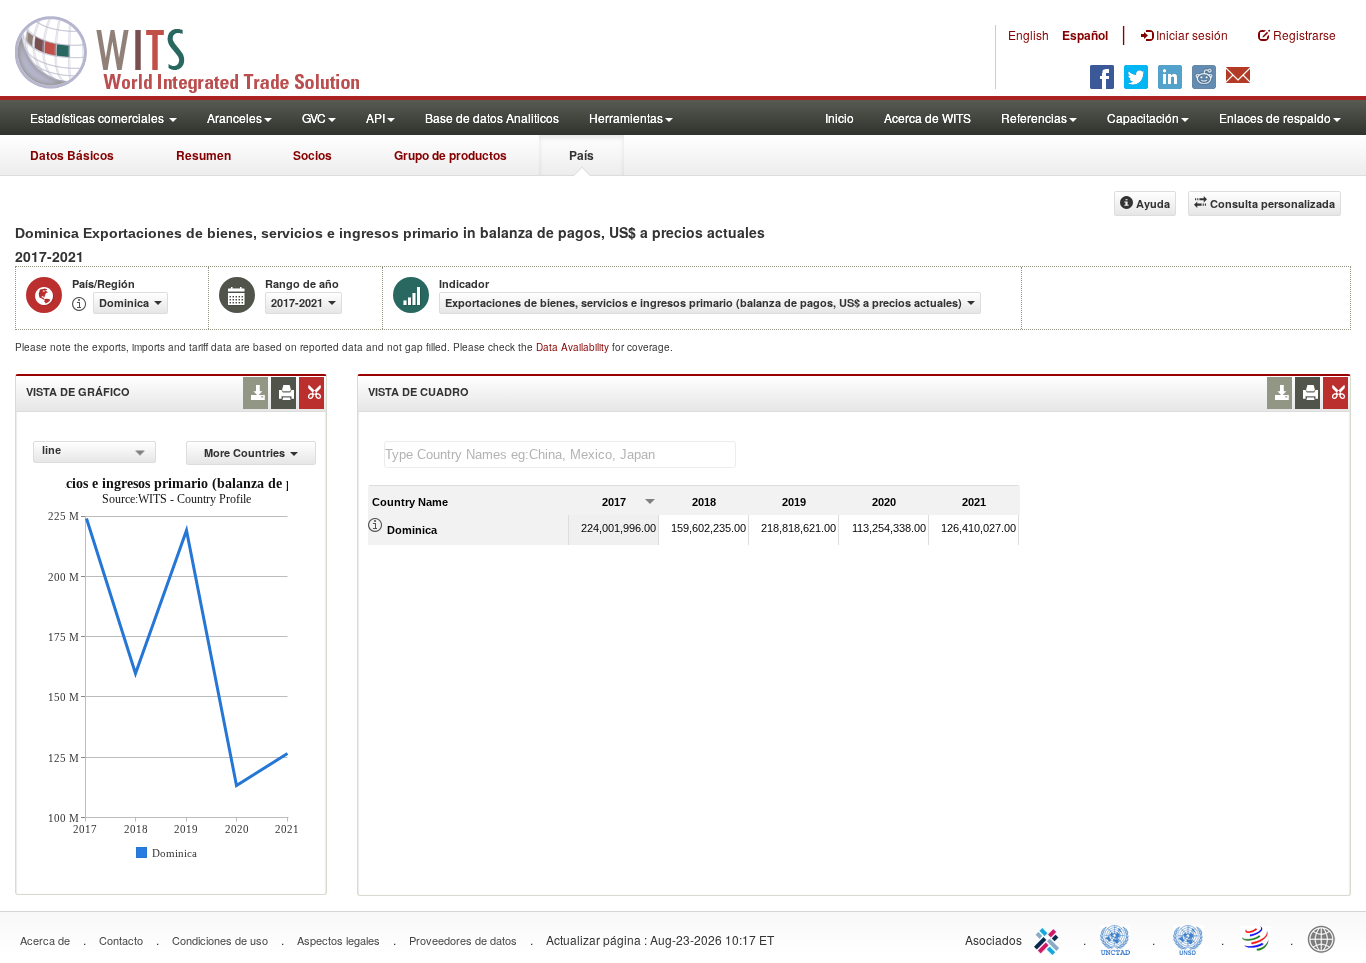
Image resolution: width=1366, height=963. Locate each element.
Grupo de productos (450, 155)
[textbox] (560, 454)
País (581, 155)
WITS (200, 50)
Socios (312, 155)
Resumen (203, 155)
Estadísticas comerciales (98, 117)
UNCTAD (1119, 938)
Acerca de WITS (927, 117)
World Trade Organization (1257, 938)
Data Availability (574, 347)
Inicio (839, 117)
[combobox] (94, 452)
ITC (1050, 938)
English (1028, 34)
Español (1085, 35)
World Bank (1326, 938)
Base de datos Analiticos (492, 117)
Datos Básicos (72, 155)
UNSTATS (1188, 938)
